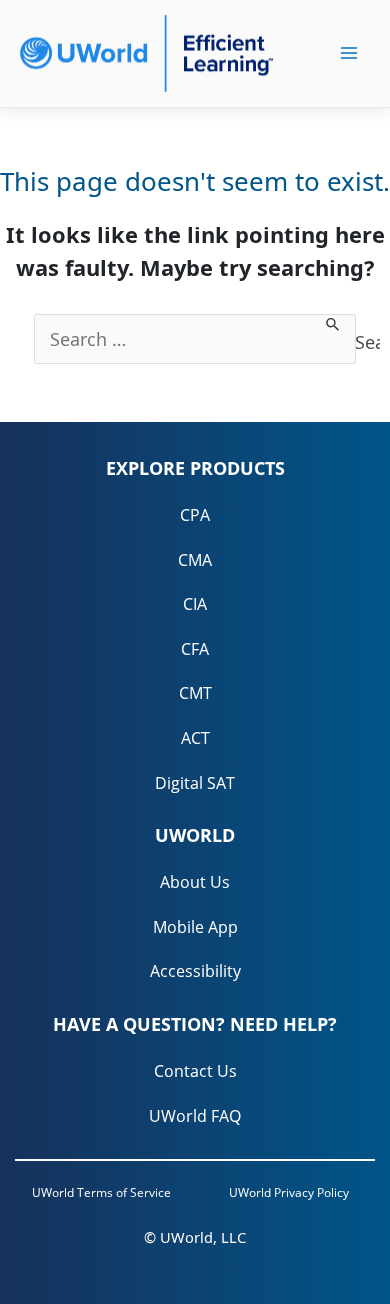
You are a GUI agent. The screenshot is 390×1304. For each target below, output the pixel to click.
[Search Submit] (333, 325)
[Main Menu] (349, 53)
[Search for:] (195, 339)
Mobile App (195, 927)
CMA (195, 560)
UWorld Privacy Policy (289, 1192)
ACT (195, 738)
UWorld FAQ (195, 1116)
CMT (195, 693)
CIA (195, 604)
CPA (195, 515)
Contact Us (195, 1071)
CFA (195, 649)
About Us (195, 882)
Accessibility (195, 971)
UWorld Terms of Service (101, 1192)
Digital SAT (195, 783)
